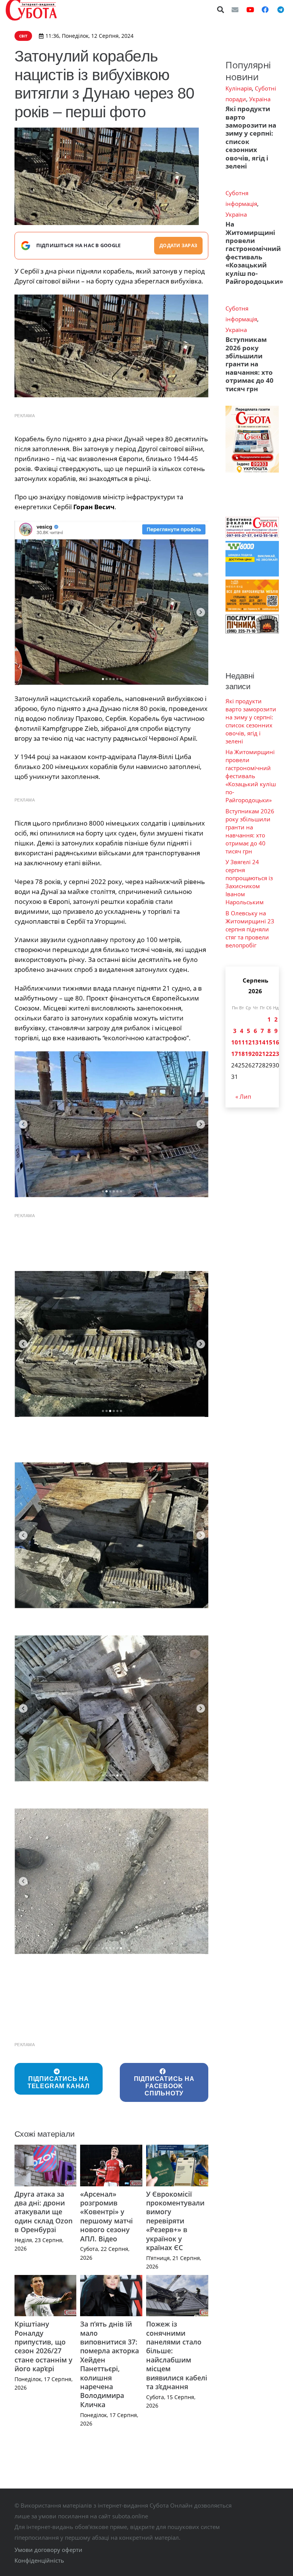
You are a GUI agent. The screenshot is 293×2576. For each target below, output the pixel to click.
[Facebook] (265, 10)
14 (262, 1042)
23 (276, 1054)
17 (235, 1054)
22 (269, 1054)
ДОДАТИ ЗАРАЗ (178, 245)
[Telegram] (280, 10)
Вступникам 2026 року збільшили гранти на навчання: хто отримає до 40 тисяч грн (250, 364)
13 (255, 1042)
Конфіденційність (39, 2560)
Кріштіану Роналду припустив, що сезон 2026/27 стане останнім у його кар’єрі (43, 2346)
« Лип (243, 1096)
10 (235, 1042)
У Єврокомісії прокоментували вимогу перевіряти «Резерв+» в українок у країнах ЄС (175, 2221)
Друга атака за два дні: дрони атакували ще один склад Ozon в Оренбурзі (43, 2212)
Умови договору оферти (48, 2550)
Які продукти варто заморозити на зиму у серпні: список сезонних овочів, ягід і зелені (251, 137)
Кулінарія (239, 88)
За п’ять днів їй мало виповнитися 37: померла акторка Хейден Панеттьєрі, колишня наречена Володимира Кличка (109, 2364)
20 (255, 1054)
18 (241, 1054)
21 (262, 1054)
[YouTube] (250, 10)
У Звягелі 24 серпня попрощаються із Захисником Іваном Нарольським (249, 882)
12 (248, 1042)
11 (241, 1042)
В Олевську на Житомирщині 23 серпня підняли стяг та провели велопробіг (250, 929)
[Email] (235, 10)
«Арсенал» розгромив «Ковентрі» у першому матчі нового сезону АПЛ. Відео (106, 2216)
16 (276, 1042)
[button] (221, 10)
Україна (260, 99)
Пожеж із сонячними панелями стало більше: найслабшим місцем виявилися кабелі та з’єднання (177, 2355)
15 (269, 1042)
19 (248, 1054)
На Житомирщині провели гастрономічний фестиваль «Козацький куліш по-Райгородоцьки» (254, 253)
